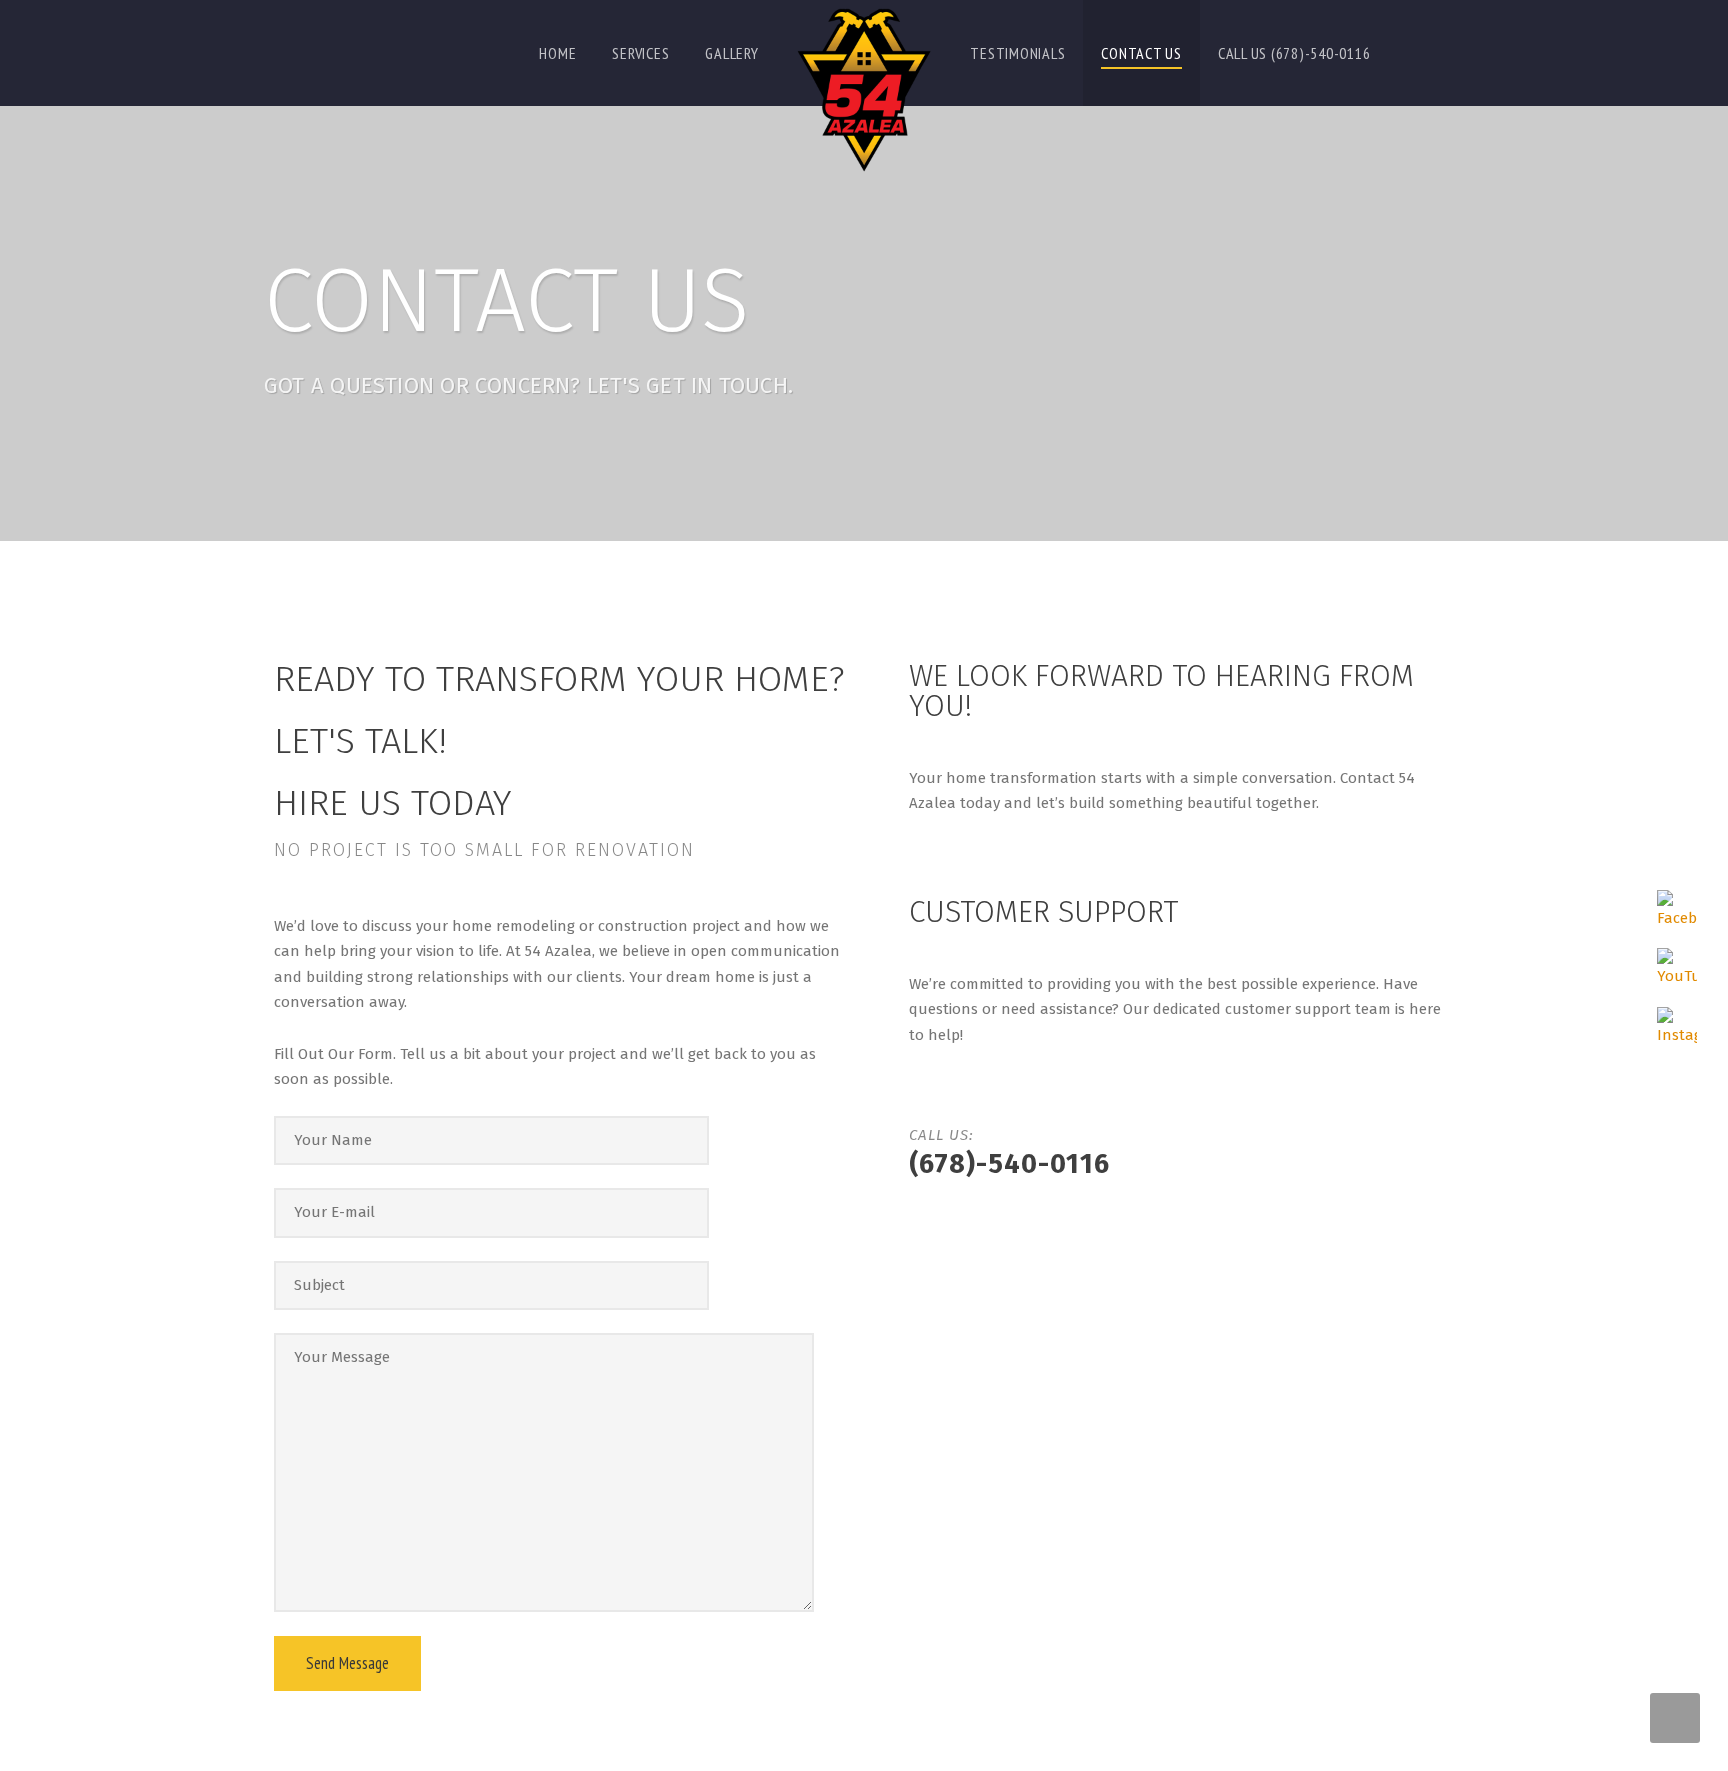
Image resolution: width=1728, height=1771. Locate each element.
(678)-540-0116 (1009, 1164)
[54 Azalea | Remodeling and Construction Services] (864, 90)
